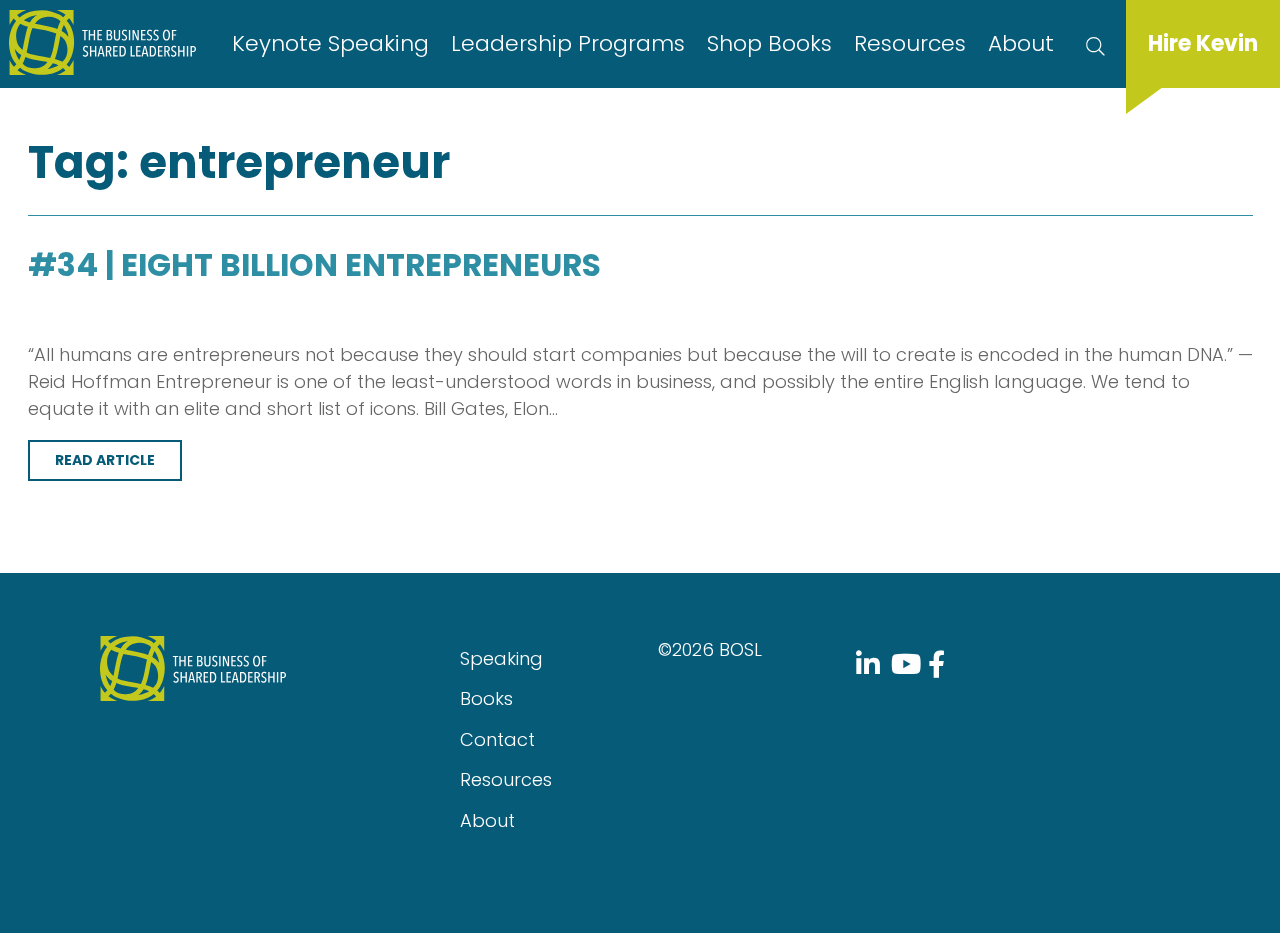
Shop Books (769, 43)
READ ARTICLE (105, 460)
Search (1095, 44)
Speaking (501, 658)
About (1021, 43)
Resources (910, 43)
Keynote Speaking (330, 43)
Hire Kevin (1203, 43)
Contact (497, 739)
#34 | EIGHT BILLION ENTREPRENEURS (314, 265)
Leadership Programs (568, 43)
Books (486, 698)
